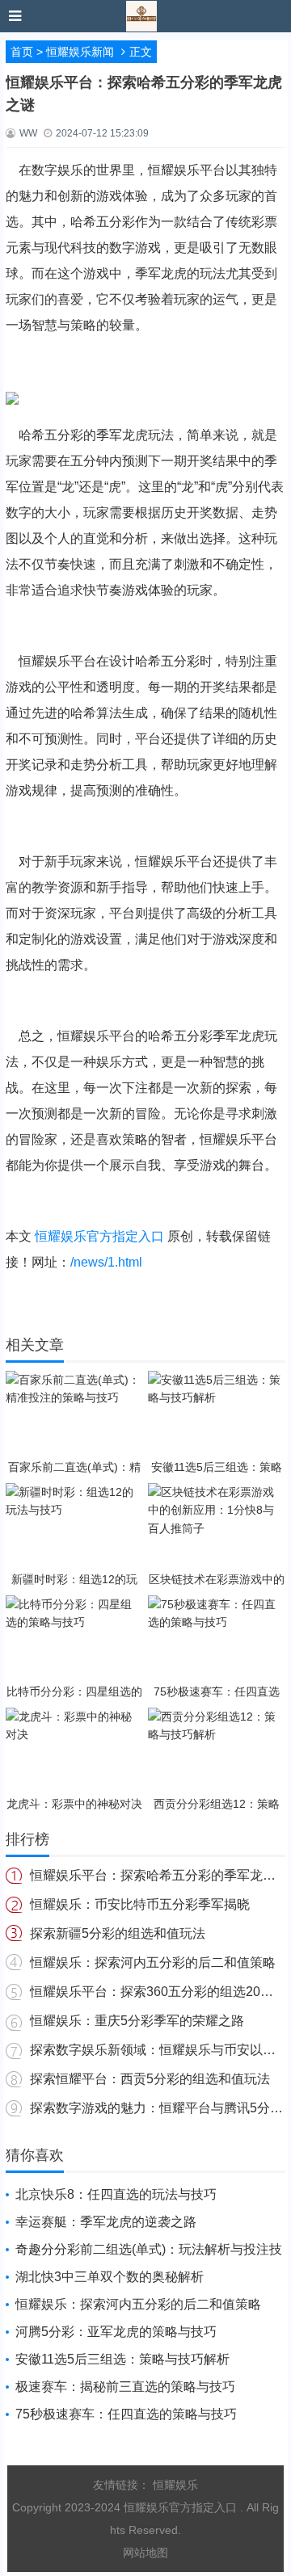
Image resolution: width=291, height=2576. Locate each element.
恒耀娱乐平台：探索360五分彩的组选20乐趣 (158, 1992)
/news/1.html (106, 1262)
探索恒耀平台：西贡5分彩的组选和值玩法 (150, 2079)
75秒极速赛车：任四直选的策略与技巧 (126, 2414)
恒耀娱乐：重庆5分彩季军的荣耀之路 (137, 2021)
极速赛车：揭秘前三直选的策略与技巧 (125, 2387)
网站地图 (145, 2553)
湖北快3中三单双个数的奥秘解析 (110, 2277)
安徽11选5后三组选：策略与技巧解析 (122, 2359)
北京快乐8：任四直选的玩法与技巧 (116, 2194)
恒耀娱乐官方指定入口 (99, 1236)
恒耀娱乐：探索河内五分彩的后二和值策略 (153, 1962)
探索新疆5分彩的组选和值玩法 (118, 1933)
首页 (22, 52)
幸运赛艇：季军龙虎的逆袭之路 (106, 2222)
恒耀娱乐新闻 (80, 52)
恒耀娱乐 (175, 2485)
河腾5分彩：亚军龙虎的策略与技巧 (116, 2332)
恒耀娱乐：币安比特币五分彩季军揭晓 (140, 1904)
